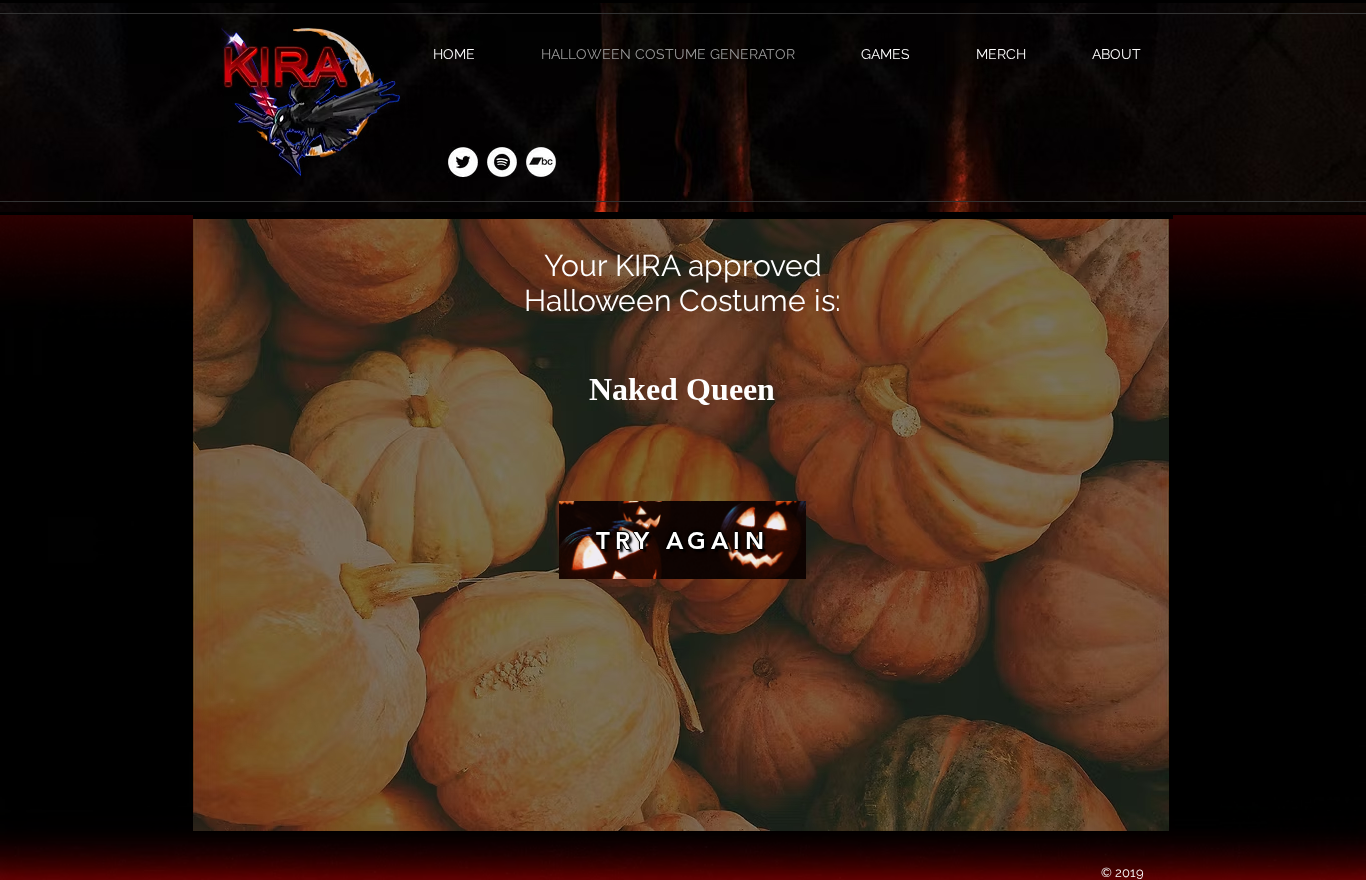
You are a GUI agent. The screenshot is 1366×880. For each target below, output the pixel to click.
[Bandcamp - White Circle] (541, 162)
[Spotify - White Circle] (502, 162)
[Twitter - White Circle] (463, 162)
